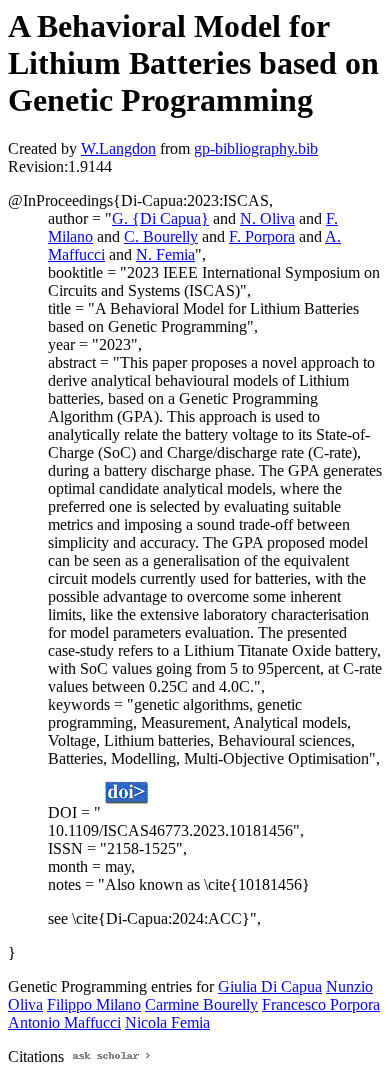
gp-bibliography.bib (256, 148)
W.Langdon (118, 148)
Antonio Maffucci (64, 1022)
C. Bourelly (161, 236)
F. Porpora (262, 236)
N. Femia (165, 254)
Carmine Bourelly (201, 1004)
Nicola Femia (167, 1022)
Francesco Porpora (321, 1004)
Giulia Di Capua (270, 986)
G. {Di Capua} (160, 218)
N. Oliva (267, 218)
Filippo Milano (94, 1004)
